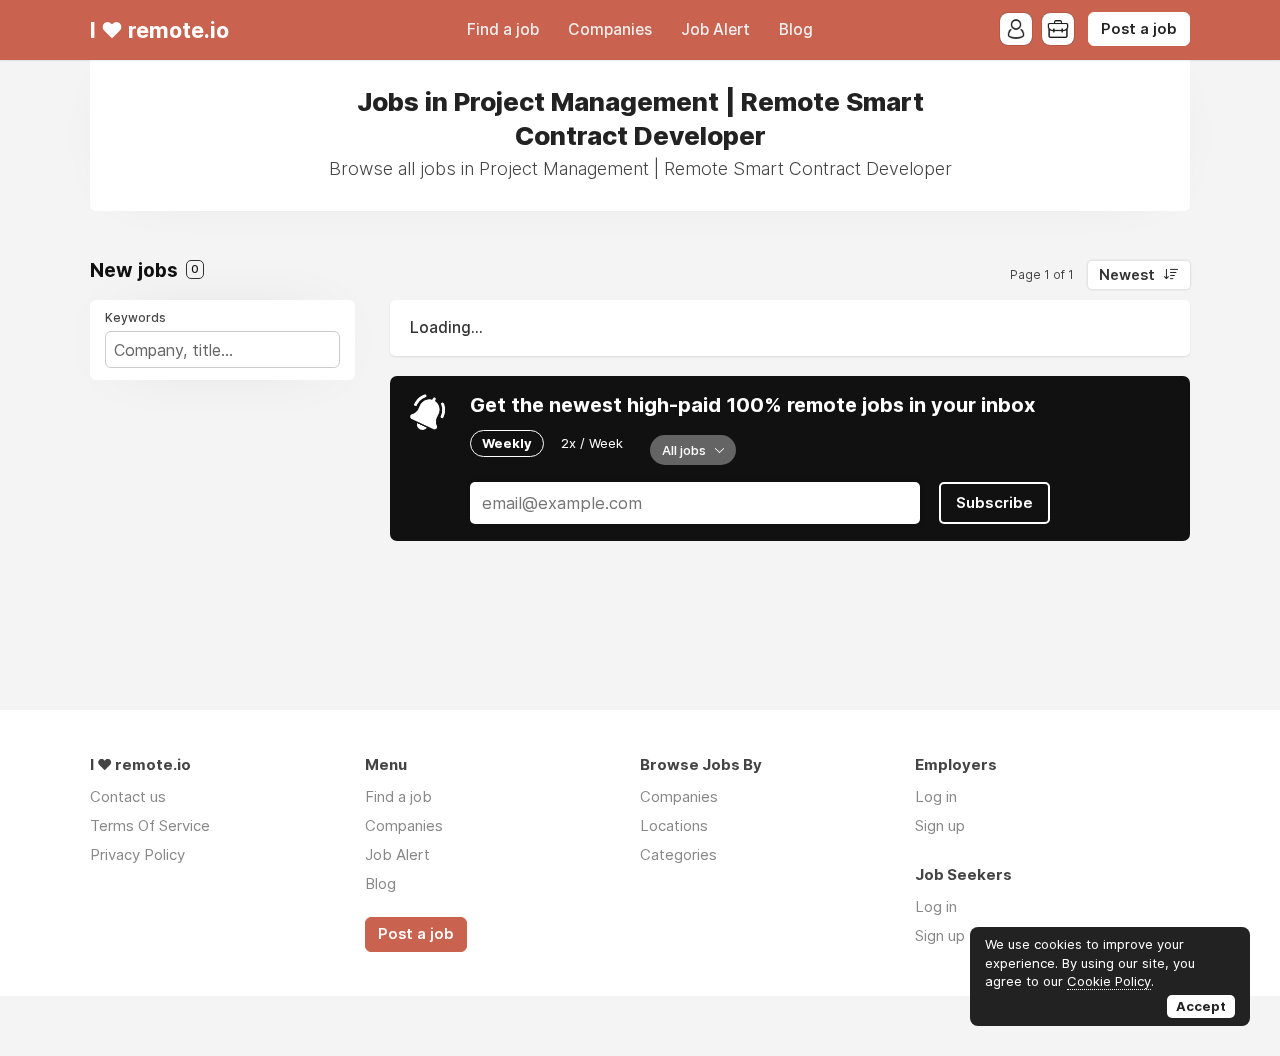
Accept (1201, 1006)
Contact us (128, 796)
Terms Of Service (150, 825)
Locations (674, 825)
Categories (678, 854)
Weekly (507, 443)
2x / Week (592, 443)
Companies (610, 29)
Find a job (503, 29)
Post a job (1139, 29)
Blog (796, 29)
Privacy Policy (137, 854)
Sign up (940, 825)
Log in (936, 796)
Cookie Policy (1109, 981)
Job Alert (715, 29)
